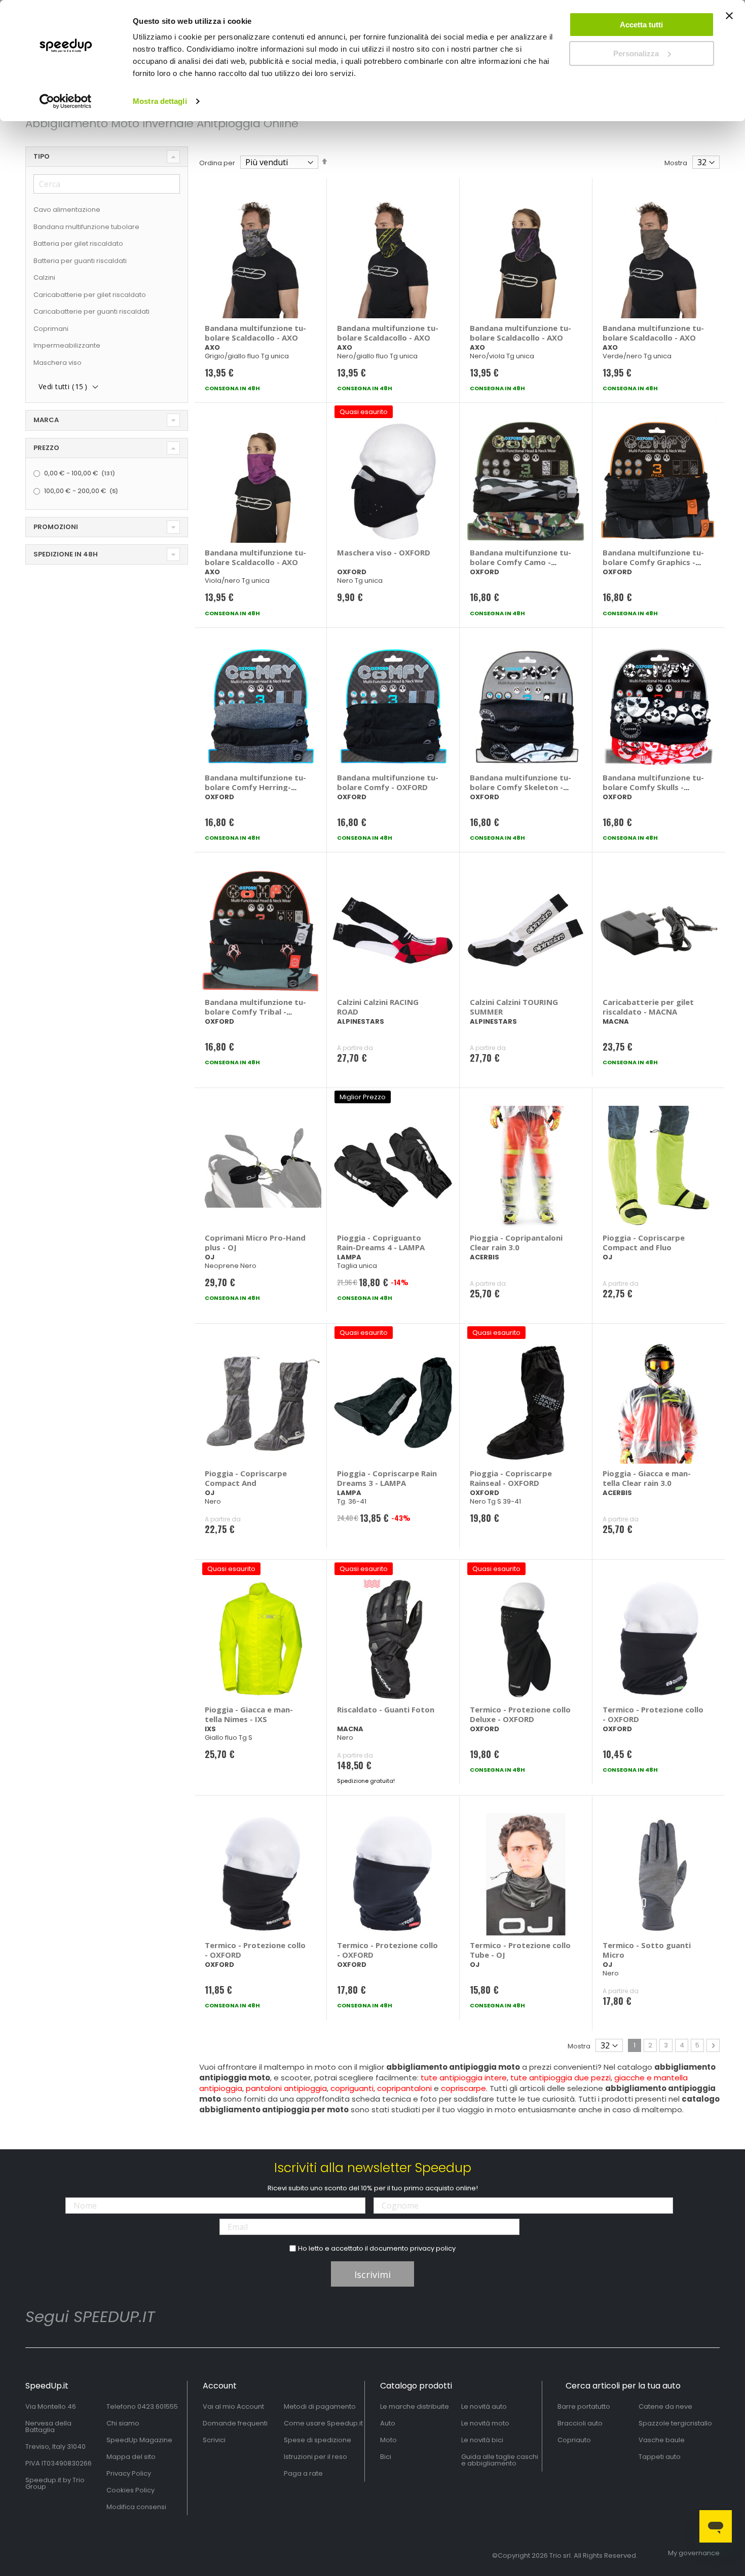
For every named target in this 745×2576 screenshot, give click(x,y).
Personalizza (636, 53)
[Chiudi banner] (729, 20)
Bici (386, 2457)
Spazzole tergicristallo (675, 2423)
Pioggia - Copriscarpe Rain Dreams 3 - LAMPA (387, 1478)
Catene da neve (665, 2406)
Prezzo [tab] (46, 448)
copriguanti (352, 2088)
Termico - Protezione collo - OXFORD (653, 1714)
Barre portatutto (584, 2406)
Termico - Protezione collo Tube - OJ (520, 1950)
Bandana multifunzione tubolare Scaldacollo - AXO (255, 333)
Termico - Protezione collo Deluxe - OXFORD (520, 1714)
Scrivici (214, 2440)
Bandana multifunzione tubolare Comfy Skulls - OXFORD (653, 787)
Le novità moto (485, 2423)
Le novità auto (484, 2406)
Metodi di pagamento (320, 2406)
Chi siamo (123, 2423)
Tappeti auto (660, 2457)
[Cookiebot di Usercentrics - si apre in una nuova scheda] (66, 101)
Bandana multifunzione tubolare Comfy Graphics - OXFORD (653, 562)
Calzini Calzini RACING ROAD (378, 1007)
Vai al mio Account (233, 2406)
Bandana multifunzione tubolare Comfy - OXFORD (388, 782)
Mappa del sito (131, 2457)
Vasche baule (662, 2440)
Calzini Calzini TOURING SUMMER (514, 1007)
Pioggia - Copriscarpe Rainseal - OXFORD (511, 1478)
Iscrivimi (372, 2274)
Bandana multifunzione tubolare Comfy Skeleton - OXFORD (520, 787)
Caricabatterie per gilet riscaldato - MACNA (648, 1007)
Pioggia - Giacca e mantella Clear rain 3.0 (647, 1478)
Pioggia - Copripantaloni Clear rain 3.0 (516, 1242)
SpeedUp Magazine (139, 2440)
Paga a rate (303, 2473)
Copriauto (574, 2440)
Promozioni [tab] (56, 527)
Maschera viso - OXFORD (384, 552)
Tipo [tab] (42, 156)
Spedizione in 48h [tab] (66, 554)
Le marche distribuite (415, 2406)
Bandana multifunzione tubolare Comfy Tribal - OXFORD (255, 1012)
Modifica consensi (136, 2507)
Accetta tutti (641, 25)
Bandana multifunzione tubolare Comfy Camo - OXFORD (520, 562)
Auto (388, 2423)
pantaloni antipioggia (286, 2088)
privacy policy (433, 2248)
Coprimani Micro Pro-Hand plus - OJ (255, 1242)
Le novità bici (482, 2440)
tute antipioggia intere (464, 2078)
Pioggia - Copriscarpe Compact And (246, 1478)
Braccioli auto (580, 2423)
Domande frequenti (235, 2423)
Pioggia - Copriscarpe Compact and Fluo (644, 1242)
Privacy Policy (129, 2473)
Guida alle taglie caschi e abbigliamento (500, 2460)
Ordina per (217, 163)
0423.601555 (158, 2406)
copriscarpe (463, 2088)
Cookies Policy (131, 2490)
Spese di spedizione (318, 2440)
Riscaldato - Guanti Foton (386, 1709)
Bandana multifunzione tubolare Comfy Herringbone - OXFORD (255, 787)
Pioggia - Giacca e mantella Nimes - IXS (249, 1714)
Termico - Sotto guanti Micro (647, 1950)
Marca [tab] (46, 420)
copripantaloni (404, 2088)
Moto (388, 2440)
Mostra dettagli (160, 101)
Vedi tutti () (63, 386)
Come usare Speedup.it (323, 2423)
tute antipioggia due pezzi (561, 2078)
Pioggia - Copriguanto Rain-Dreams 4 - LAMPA (381, 1242)
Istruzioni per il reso (315, 2457)
